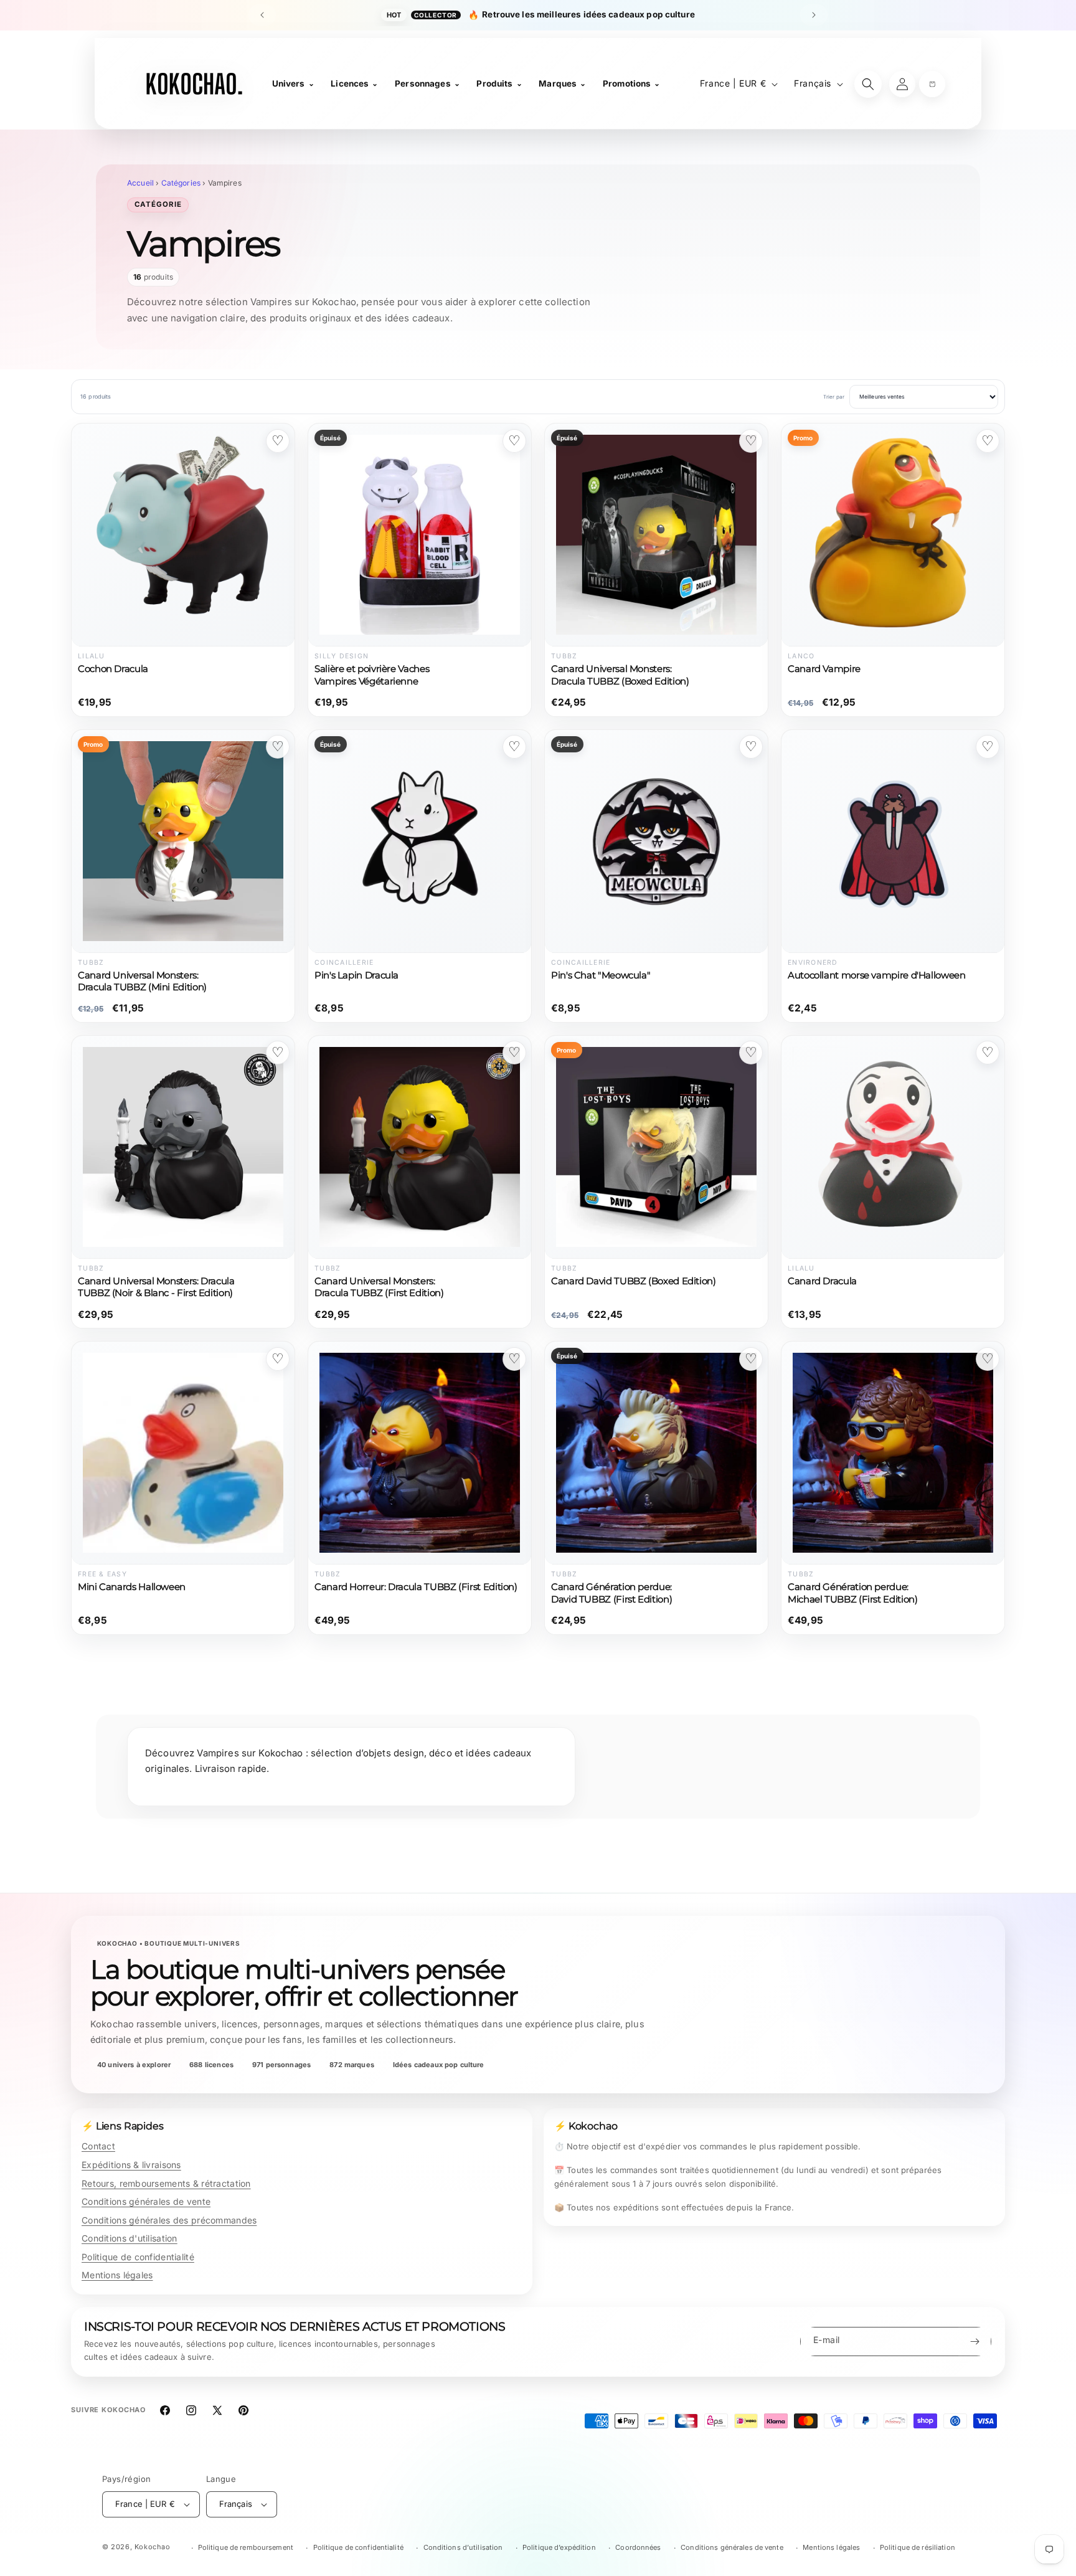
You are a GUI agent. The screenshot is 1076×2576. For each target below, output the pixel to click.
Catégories (181, 183)
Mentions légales (117, 2275)
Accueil (140, 183)
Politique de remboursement (246, 2547)
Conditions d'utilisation (130, 2238)
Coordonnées (638, 2547)
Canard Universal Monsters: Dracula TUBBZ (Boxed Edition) (620, 675)
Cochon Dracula (113, 669)
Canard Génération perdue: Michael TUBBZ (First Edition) (853, 1593)
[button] (932, 84)
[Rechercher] (868, 84)
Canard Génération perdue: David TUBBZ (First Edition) (611, 1593)
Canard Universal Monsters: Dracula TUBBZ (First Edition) (379, 1287)
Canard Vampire (824, 669)
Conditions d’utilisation (463, 2547)
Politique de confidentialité (138, 2257)
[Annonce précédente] (262, 15)
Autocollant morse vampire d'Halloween (877, 975)
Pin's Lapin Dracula (356, 975)
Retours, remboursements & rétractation (166, 2183)
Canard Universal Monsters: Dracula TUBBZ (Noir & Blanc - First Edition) (156, 1287)
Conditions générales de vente (146, 2201)
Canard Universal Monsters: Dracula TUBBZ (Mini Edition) (142, 981)
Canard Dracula (822, 1281)
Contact (98, 2146)
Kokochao (153, 2547)
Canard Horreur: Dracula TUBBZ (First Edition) (416, 1587)
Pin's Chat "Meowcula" (601, 975)
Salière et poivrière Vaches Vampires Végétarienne (372, 675)
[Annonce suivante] (814, 15)
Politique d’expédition (559, 2547)
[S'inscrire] (975, 2342)
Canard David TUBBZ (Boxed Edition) (634, 1281)
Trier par (834, 397)
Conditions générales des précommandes (169, 2220)
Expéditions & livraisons (131, 2165)
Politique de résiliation (918, 2547)
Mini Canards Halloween (132, 1587)
